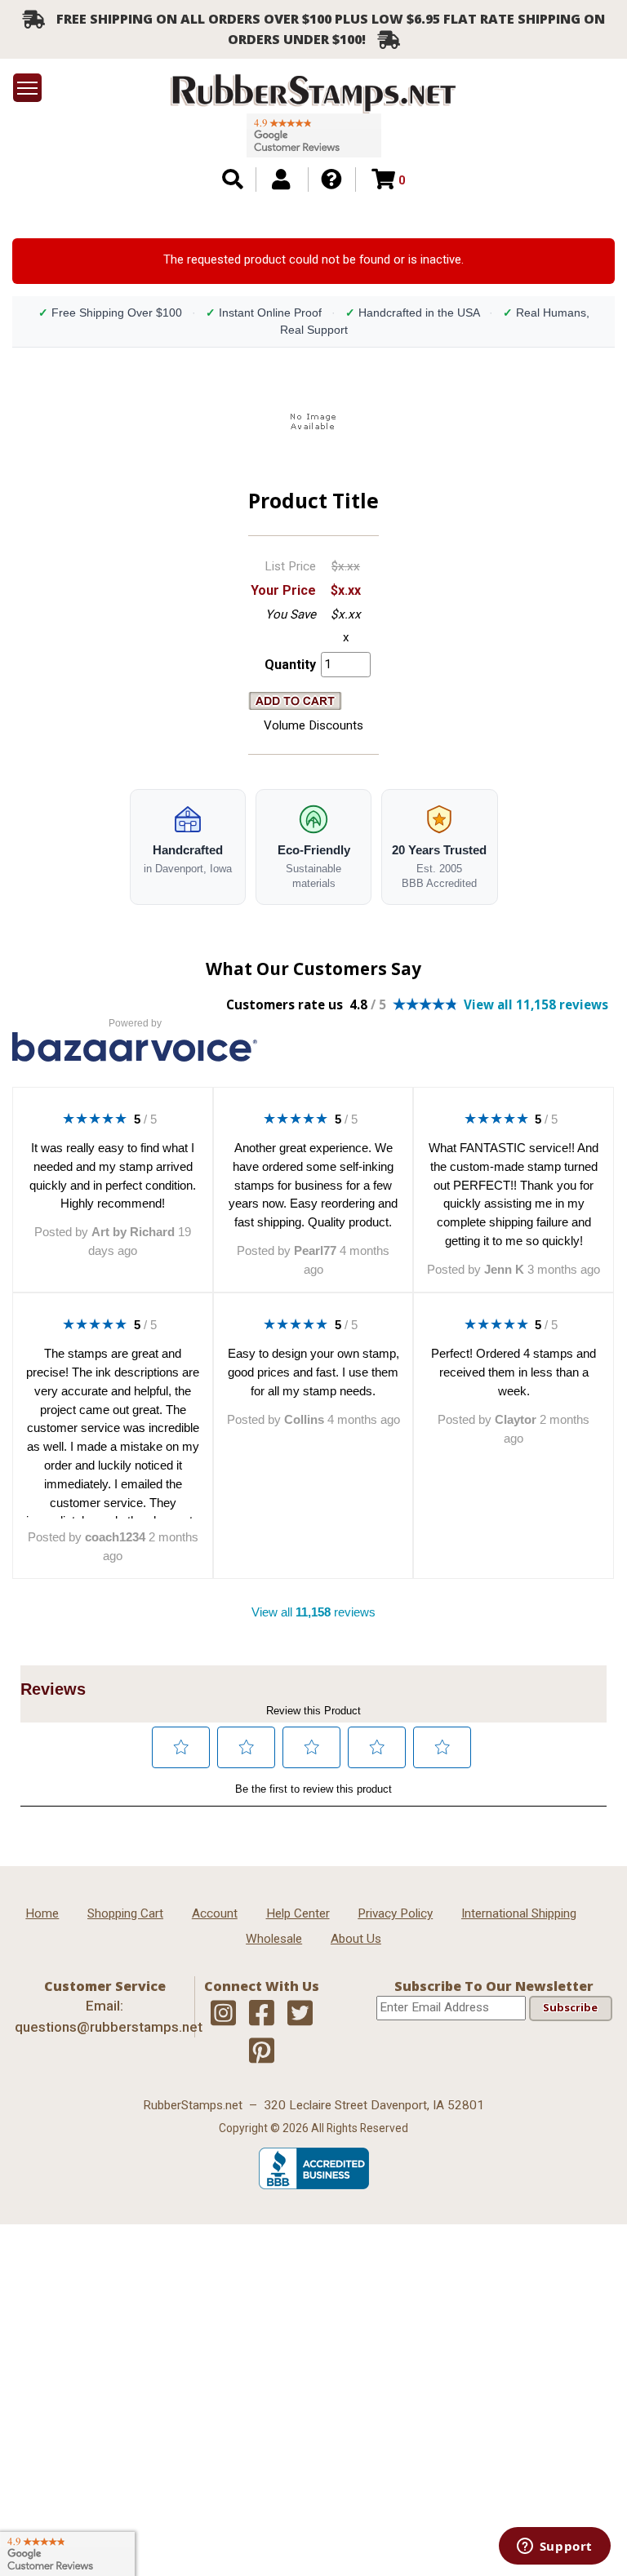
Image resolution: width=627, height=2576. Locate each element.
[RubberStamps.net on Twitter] (300, 2014)
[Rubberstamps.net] (313, 93)
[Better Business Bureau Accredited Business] (314, 2185)
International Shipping (519, 1913)
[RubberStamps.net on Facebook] (262, 2014)
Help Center (298, 1913)
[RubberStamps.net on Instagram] (223, 2014)
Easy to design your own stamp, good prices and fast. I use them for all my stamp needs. (313, 1372)
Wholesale (274, 1939)
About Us (356, 1939)
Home (42, 1913)
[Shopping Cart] (383, 180)
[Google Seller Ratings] (314, 135)
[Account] (281, 180)
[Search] (233, 180)
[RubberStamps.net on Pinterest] (262, 2051)
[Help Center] (331, 180)
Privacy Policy (395, 1913)
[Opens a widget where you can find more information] (554, 2547)
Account (215, 1913)
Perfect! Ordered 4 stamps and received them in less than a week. (514, 1372)
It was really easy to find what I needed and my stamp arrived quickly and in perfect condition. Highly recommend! (113, 1175)
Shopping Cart (125, 1913)
